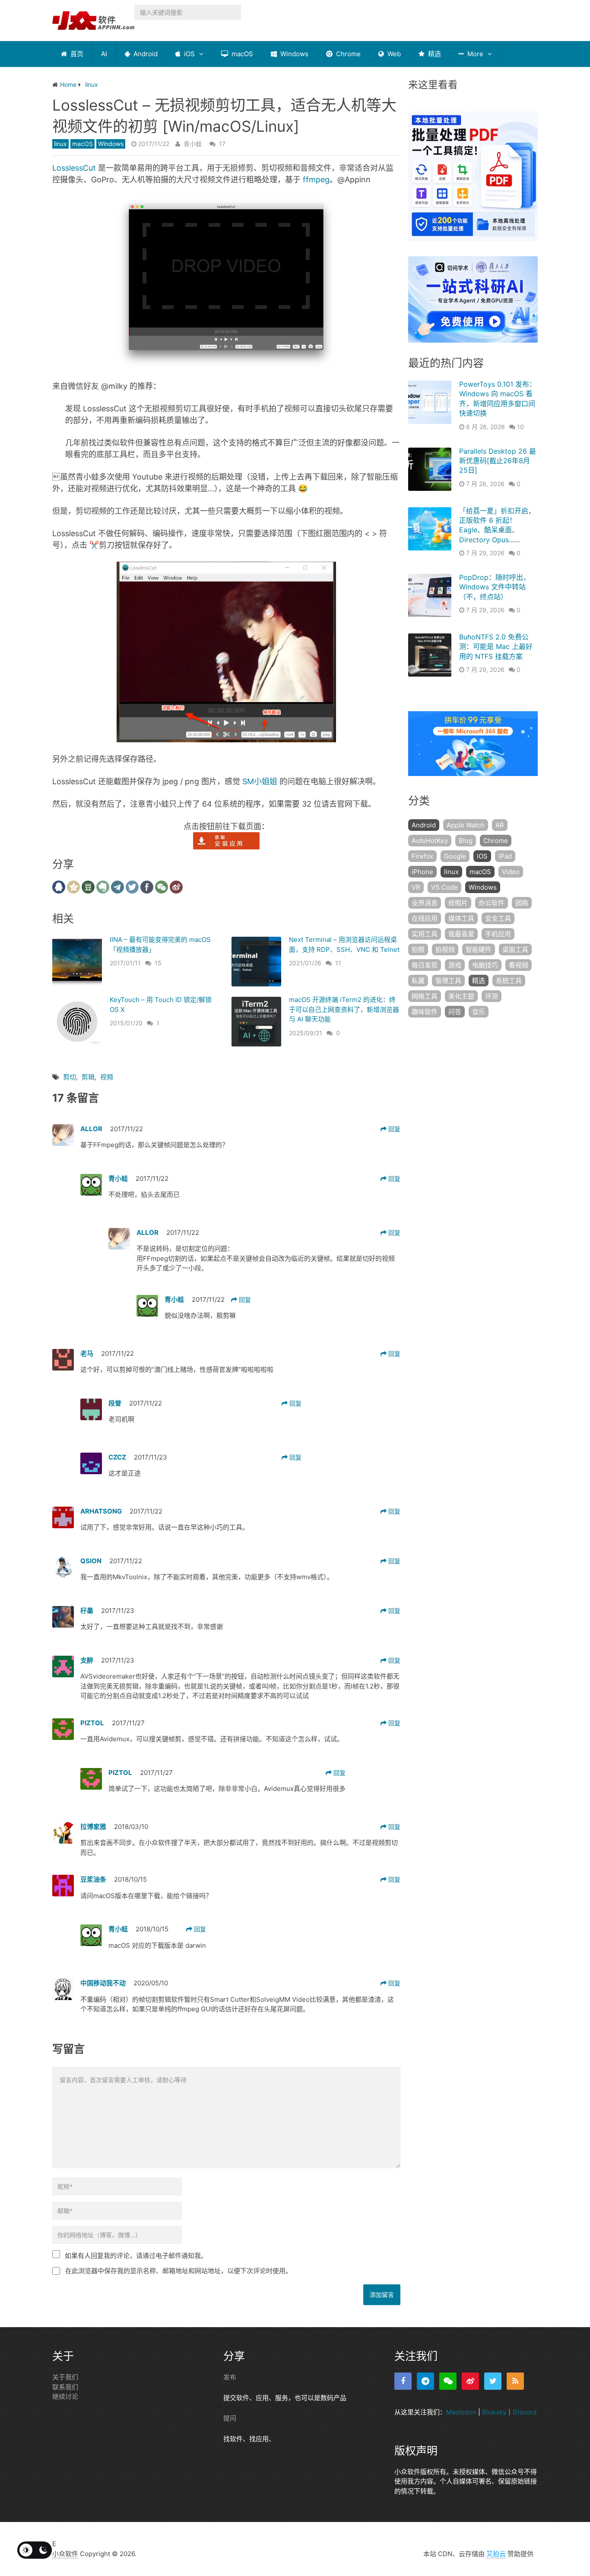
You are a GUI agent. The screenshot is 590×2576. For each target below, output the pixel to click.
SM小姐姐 (260, 781)
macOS (241, 54)
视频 (107, 1077)
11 (338, 963)
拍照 (418, 949)
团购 (522, 903)
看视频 (519, 965)
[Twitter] (493, 2381)
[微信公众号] (448, 2381)
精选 (434, 54)
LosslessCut (74, 168)
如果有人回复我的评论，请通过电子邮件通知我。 (136, 2256)
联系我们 (65, 2387)
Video (511, 872)
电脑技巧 (485, 965)
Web (393, 54)
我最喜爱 (461, 934)
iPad (505, 856)
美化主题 (461, 996)
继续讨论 (65, 2396)
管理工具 (448, 981)
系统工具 (509, 981)
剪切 (70, 1077)
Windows (293, 54)
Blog (466, 841)
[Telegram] (425, 2381)
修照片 (458, 903)
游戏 (455, 965)
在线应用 (425, 918)
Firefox (422, 856)
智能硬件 (479, 949)
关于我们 (65, 2377)
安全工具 (498, 918)
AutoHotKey (430, 841)
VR (416, 887)
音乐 (479, 1012)
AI (104, 54)
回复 (393, 1129)
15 (158, 963)
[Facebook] (403, 2381)
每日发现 (425, 965)
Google (455, 856)
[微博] (470, 2381)
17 (222, 144)
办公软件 (492, 903)
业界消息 (425, 903)
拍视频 (445, 949)
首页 (76, 54)
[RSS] (515, 2381)
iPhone (422, 872)
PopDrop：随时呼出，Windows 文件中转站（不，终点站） (495, 587)
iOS (189, 54)
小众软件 (65, 2554)
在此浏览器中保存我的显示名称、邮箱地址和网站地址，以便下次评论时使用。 (179, 2271)
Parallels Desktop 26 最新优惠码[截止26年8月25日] (498, 461)
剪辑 (88, 1077)
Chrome (347, 54)
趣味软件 (425, 1012)
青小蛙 (193, 144)
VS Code (444, 887)
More (474, 54)
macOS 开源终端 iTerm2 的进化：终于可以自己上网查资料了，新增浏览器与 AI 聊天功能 (344, 1009)
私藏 (418, 981)
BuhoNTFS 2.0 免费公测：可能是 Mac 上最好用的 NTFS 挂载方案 (496, 647)
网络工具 (425, 996)
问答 (455, 1012)
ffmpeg (316, 180)
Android (145, 54)
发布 (230, 2377)
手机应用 (498, 934)
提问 (230, 2418)
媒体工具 (461, 918)
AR (500, 825)
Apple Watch (466, 825)
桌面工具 (515, 949)
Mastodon (461, 2412)
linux (60, 144)
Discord (525, 2412)
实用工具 (425, 934)
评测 (492, 996)
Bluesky (494, 2412)
